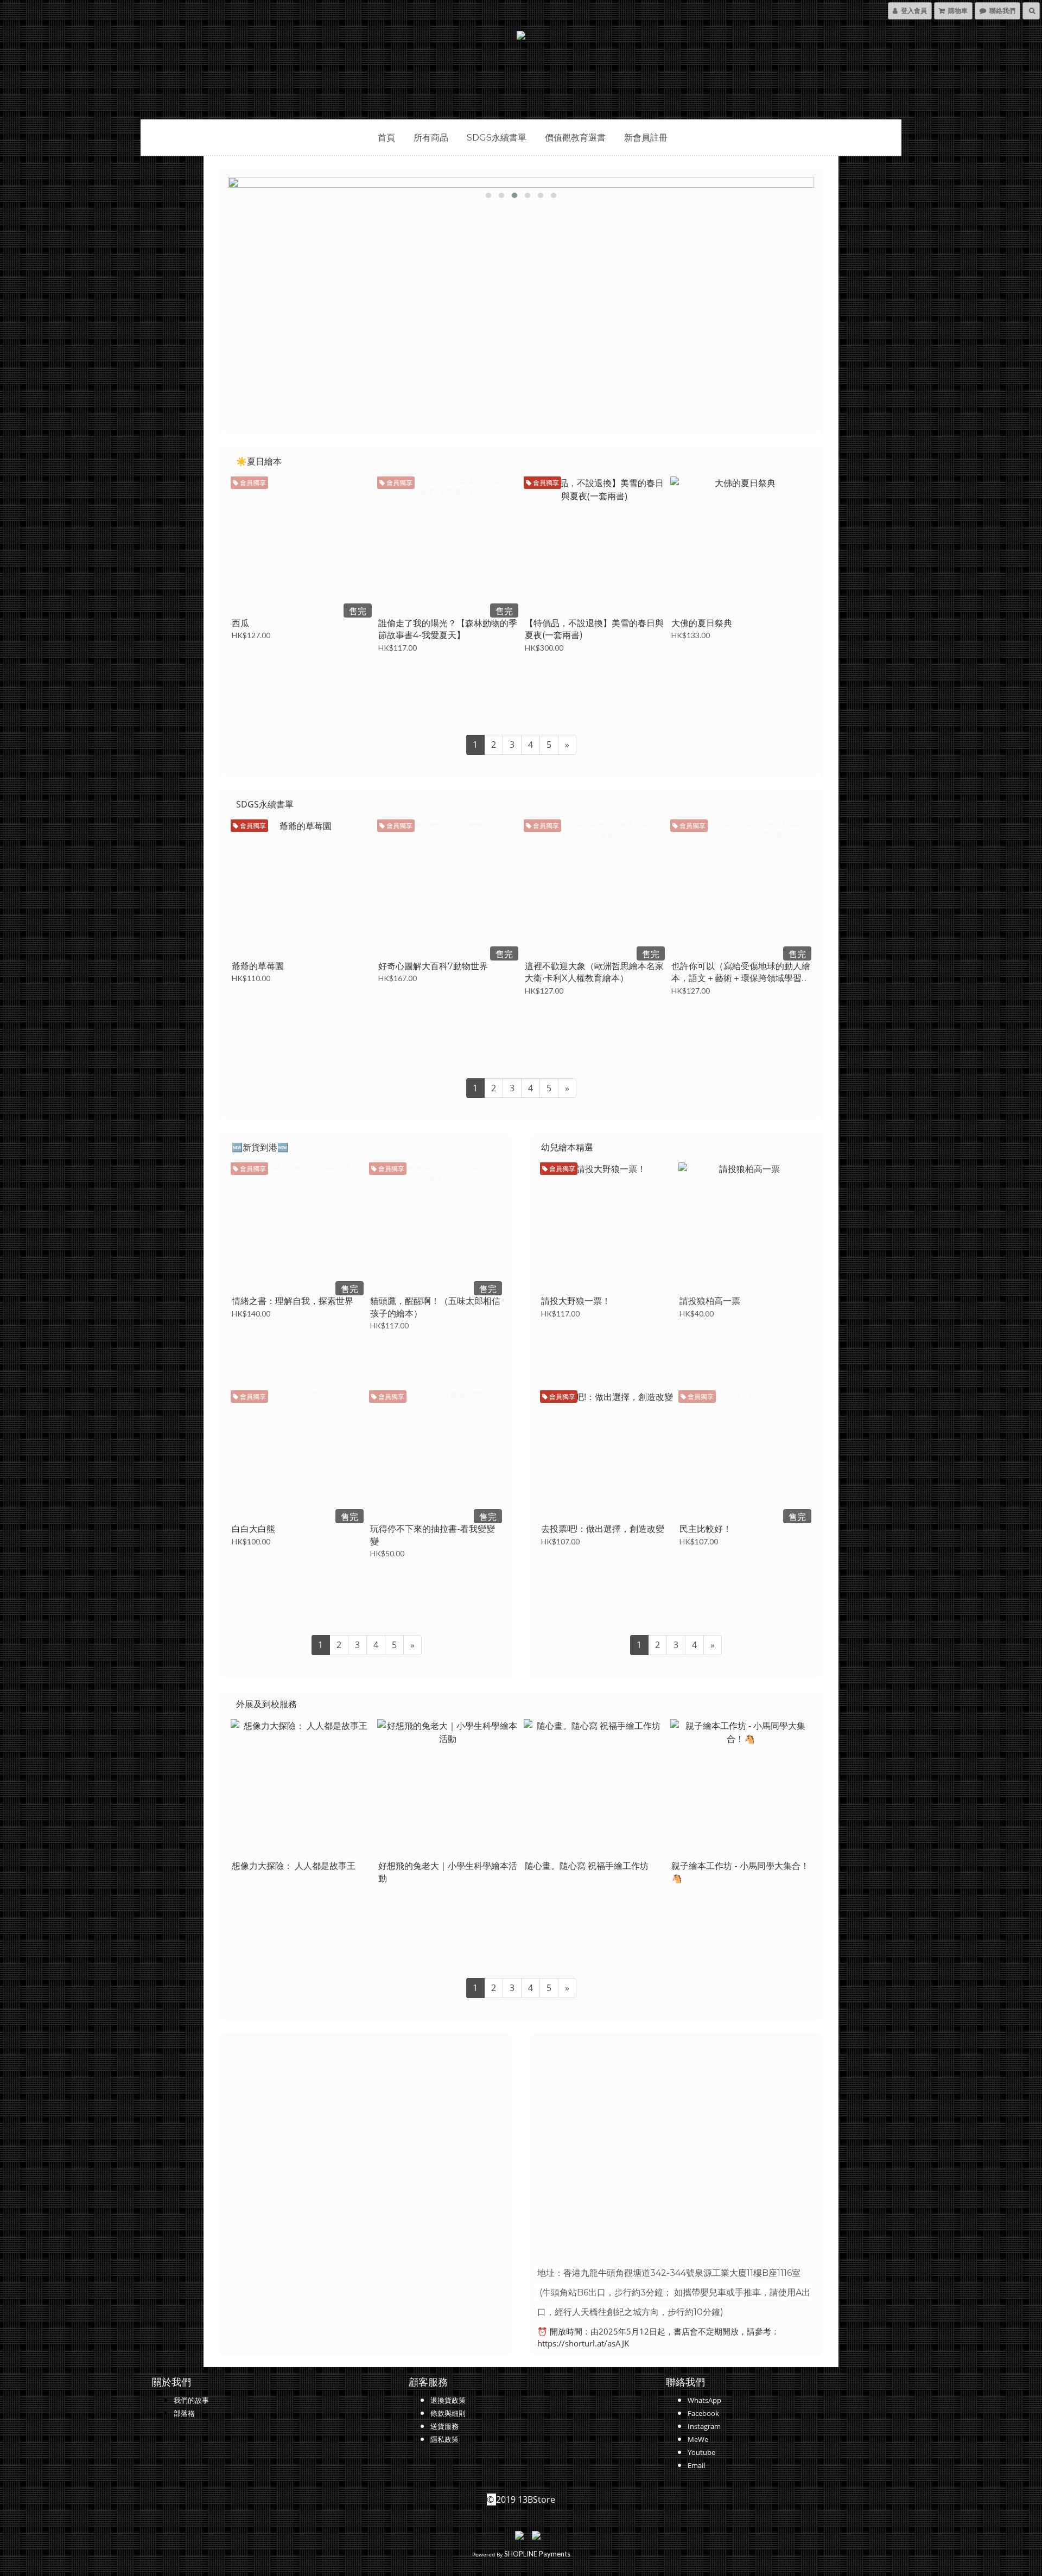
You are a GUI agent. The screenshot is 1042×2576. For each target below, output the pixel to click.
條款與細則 (448, 2413)
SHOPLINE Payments (537, 2554)
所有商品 (431, 138)
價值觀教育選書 (575, 138)
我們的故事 (191, 2400)
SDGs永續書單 (497, 138)
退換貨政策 (448, 2400)
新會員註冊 (646, 138)
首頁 (386, 138)
